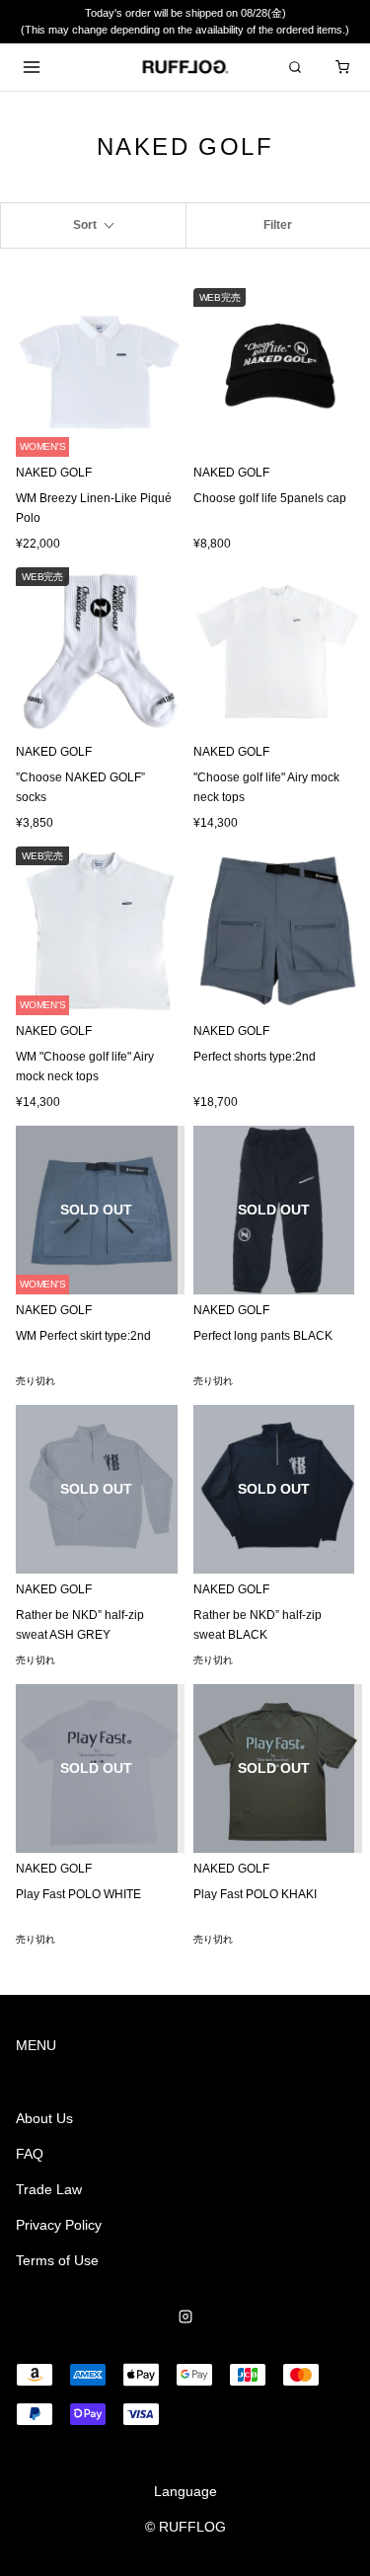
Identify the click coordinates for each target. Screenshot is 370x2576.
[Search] (295, 67)
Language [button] (185, 2491)
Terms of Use (57, 2260)
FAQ (30, 2154)
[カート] (342, 67)
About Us (44, 2118)
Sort (85, 225)
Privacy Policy (59, 2225)
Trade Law (49, 2189)
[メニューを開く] (32, 67)
